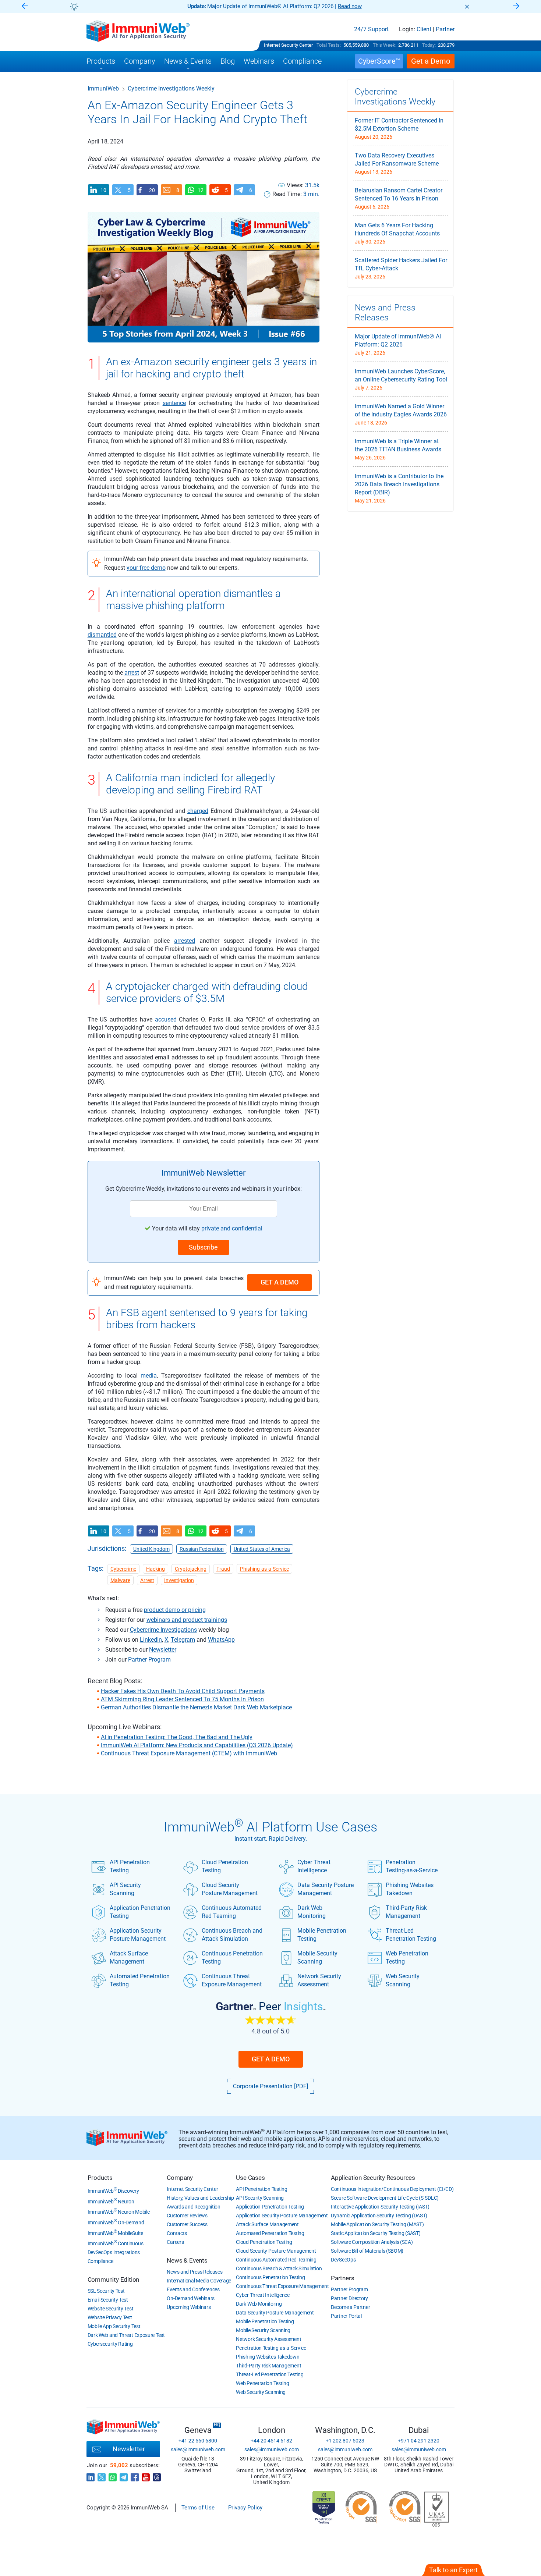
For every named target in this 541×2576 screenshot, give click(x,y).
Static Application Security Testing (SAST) (376, 2233)
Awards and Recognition (193, 2207)
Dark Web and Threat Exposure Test (126, 2335)
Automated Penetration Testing (140, 1980)
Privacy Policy (245, 2508)
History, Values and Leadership (200, 2198)
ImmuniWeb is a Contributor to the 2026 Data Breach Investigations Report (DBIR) (399, 484)
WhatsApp (221, 1640)
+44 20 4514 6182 (271, 2441)
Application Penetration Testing (140, 1912)
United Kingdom (151, 1549)
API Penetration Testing (130, 1866)
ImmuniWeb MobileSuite (115, 2233)
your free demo (146, 568)
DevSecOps (343, 2260)
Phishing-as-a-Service (264, 1569)
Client (424, 29)
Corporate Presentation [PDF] (270, 2086)
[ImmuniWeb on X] (102, 2475)
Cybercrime (123, 1569)
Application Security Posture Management (138, 1935)
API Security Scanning (125, 1889)
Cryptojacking (191, 1569)
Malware (120, 1580)
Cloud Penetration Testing (225, 1866)
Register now (359, 6)
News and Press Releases (195, 2272)
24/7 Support (371, 29)
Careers (175, 2242)
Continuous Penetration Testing (232, 1957)
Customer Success (187, 2224)
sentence (174, 403)
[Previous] (25, 6)
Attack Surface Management (129, 1957)
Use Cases (250, 2178)
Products (100, 2178)
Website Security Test (111, 2309)
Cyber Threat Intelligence (314, 1866)
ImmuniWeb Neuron (111, 2202)
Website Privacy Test (110, 2317)
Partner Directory (349, 2298)
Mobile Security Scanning (317, 1957)
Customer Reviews (187, 2216)
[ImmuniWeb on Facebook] (135, 2475)
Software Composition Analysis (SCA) (372, 2242)
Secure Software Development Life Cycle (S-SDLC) (385, 2198)
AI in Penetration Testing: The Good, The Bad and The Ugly (177, 1737)
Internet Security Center (288, 45)
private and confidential (232, 1228)
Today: (429, 45)
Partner (445, 29)
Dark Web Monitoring (312, 1912)
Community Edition (114, 2280)
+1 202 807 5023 (345, 2441)
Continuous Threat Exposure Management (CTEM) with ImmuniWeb (189, 1753)
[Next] (516, 6)
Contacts (177, 2233)
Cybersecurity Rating (110, 2344)
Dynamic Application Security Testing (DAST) (379, 2216)
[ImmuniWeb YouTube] (146, 2475)
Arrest (147, 1580)
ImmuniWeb (103, 88)
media (149, 1376)
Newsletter (163, 1650)
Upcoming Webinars (189, 2307)
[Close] (467, 7)
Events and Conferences (193, 2289)
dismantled (102, 635)
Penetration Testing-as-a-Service (412, 1866)
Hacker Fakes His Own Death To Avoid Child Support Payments (183, 1691)
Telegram (183, 1640)
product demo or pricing (175, 1610)
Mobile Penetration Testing (322, 1935)
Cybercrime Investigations (163, 1630)
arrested (185, 941)
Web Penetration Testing (407, 1957)
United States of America (262, 1549)
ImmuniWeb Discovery (113, 2191)
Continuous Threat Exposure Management (232, 1980)
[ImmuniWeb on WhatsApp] (113, 2475)
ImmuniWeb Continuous (116, 2243)
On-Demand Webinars (191, 2298)
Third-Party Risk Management (406, 1912)
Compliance (100, 2261)
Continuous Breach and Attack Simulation (232, 1935)
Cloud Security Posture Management (230, 1889)
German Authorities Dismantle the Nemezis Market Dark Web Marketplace (196, 1707)
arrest (132, 673)
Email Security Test (108, 2300)
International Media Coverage (199, 2281)
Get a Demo (280, 1282)
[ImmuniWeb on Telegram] (124, 2475)
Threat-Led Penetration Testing (411, 1935)
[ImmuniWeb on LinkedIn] (91, 2475)
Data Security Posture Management (326, 1889)
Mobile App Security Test (114, 2326)
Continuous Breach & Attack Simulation (279, 2268)
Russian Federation (202, 1549)
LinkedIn (151, 1640)
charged (198, 811)
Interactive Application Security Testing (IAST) (380, 2207)
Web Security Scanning (403, 1980)
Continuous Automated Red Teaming (232, 1912)
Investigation (179, 1580)
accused (166, 1019)
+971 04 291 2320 (419, 2441)
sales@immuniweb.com (198, 2449)
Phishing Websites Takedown (410, 1889)
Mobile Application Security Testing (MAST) (377, 2224)
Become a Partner (350, 2307)
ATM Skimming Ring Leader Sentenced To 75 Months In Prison (182, 1699)
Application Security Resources (373, 2178)
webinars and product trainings (187, 1620)
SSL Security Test (106, 2291)
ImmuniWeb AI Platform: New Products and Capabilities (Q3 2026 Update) (197, 1745)
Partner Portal (346, 2316)
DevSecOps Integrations (114, 2252)
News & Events (187, 2260)
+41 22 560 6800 (198, 2441)
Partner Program (149, 1660)
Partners (342, 2278)
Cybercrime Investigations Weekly (395, 97)
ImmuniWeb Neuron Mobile (119, 2212)
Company (180, 2178)
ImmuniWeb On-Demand (116, 2223)
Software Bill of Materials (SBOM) (367, 2251)
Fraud (223, 1569)
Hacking (155, 1569)
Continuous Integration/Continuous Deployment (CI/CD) (392, 2189)
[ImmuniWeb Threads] (157, 2475)
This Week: (385, 45)
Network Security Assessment (319, 1980)
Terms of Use (198, 2508)
